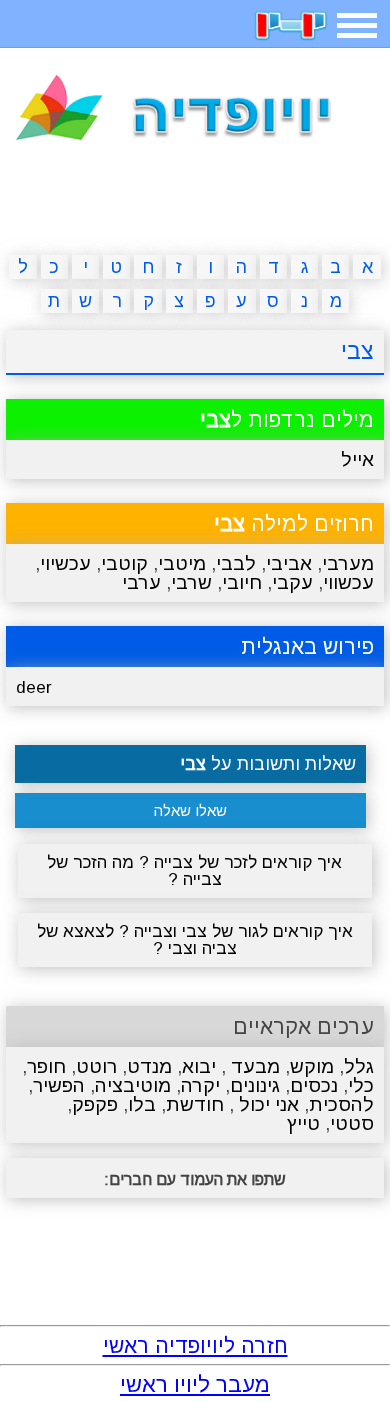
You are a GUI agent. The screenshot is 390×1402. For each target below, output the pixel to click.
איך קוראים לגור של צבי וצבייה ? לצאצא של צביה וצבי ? (195, 940)
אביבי (289, 563)
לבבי (236, 563)
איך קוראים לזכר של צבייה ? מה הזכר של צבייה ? (194, 871)
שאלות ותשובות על (268, 764)
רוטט (96, 1066)
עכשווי (348, 582)
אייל (357, 459)
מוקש (312, 1066)
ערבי (141, 582)
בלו (142, 1104)
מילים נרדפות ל (287, 419)
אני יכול (266, 1104)
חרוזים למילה (294, 523)
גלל (359, 1066)
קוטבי (124, 563)
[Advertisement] (195, 202)
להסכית (341, 1104)
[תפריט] (357, 25)
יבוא (199, 1066)
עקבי (292, 582)
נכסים (314, 1085)
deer (34, 687)
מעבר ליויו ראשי (195, 1384)
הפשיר (59, 1085)
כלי (361, 1085)
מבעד (253, 1066)
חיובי (242, 582)
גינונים (255, 1085)
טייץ (303, 1123)
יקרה (200, 1085)
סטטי (352, 1123)
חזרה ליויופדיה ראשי (195, 1345)
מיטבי (182, 563)
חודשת (195, 1104)
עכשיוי (65, 563)
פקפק (95, 1104)
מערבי (348, 563)
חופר (46, 1066)
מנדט (149, 1066)
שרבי (191, 582)
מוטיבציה (133, 1085)
